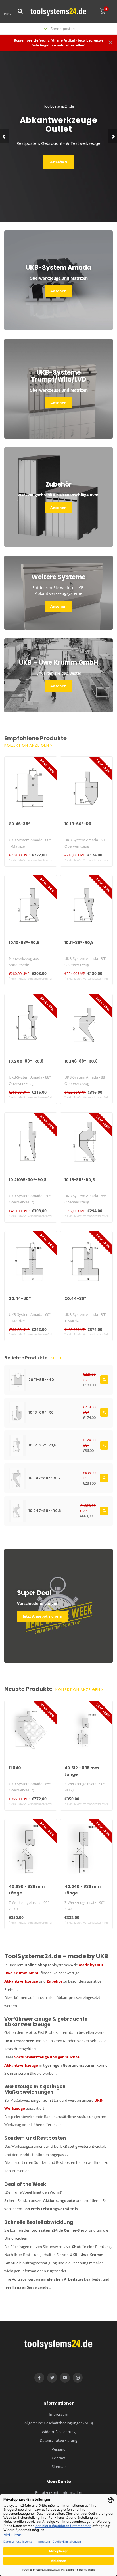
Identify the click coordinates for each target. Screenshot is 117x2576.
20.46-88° (20, 824)
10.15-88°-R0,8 (80, 1180)
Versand (59, 2449)
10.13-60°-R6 (78, 824)
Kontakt (58, 2458)
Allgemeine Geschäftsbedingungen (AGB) (59, 2423)
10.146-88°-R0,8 (81, 1061)
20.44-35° (75, 1298)
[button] (4, 136)
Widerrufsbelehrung (59, 2432)
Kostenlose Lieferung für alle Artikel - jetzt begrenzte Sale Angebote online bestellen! (59, 43)
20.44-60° (20, 1298)
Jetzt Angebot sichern (43, 1616)
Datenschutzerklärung (58, 2440)
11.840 (15, 1768)
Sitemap (59, 2466)
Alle (55, 1358)
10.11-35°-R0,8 (79, 943)
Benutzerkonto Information (59, 2492)
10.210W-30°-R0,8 (28, 1180)
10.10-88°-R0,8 (24, 943)
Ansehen (58, 162)
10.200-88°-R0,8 (26, 1061)
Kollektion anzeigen (27, 745)
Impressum (58, 2414)
